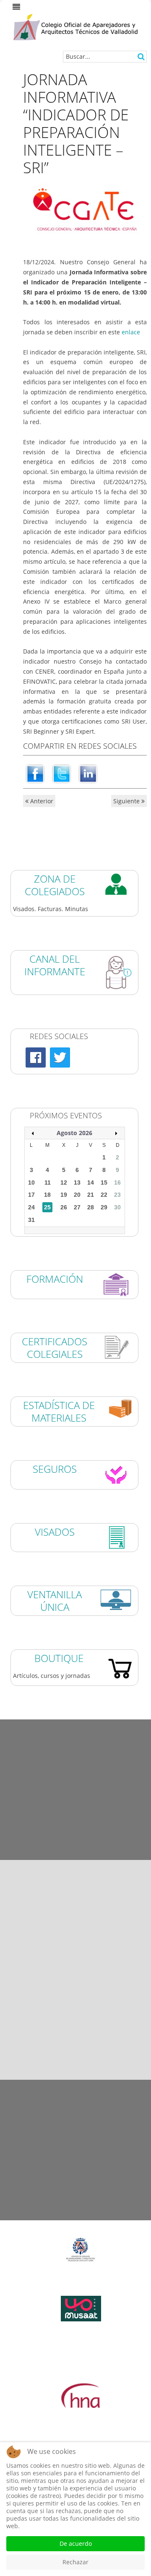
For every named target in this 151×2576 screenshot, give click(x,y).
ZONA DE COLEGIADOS (55, 885)
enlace (131, 332)
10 (31, 1183)
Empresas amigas (75, 1812)
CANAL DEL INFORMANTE (55, 965)
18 (47, 1195)
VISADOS (55, 1532)
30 (117, 1207)
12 (64, 1183)
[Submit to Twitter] (62, 773)
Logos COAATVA (75, 1768)
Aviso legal (76, 2085)
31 (31, 1220)
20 (77, 1195)
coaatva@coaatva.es (100, 2056)
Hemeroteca (76, 1724)
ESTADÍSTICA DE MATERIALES (59, 1411)
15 (104, 1183)
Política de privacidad (75, 2128)
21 (91, 1195)
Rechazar (75, 2562)
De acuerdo (76, 2543)
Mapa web (76, 2171)
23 (117, 1195)
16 (117, 1183)
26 (64, 1207)
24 (31, 1207)
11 (48, 1183)
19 (64, 1195)
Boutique (59, 1658)
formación (55, 1279)
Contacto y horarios (75, 2215)
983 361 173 (89, 2018)
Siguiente (127, 801)
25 (47, 1207)
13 (77, 1183)
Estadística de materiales (75, 1855)
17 (31, 1195)
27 (77, 1207)
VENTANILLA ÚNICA (55, 1601)
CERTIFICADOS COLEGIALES (55, 1348)
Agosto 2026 (74, 1133)
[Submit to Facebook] (35, 773)
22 (104, 1195)
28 (91, 1207)
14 (91, 1183)
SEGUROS (55, 1469)
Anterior (41, 801)
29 (104, 1207)
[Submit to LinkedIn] (88, 773)
